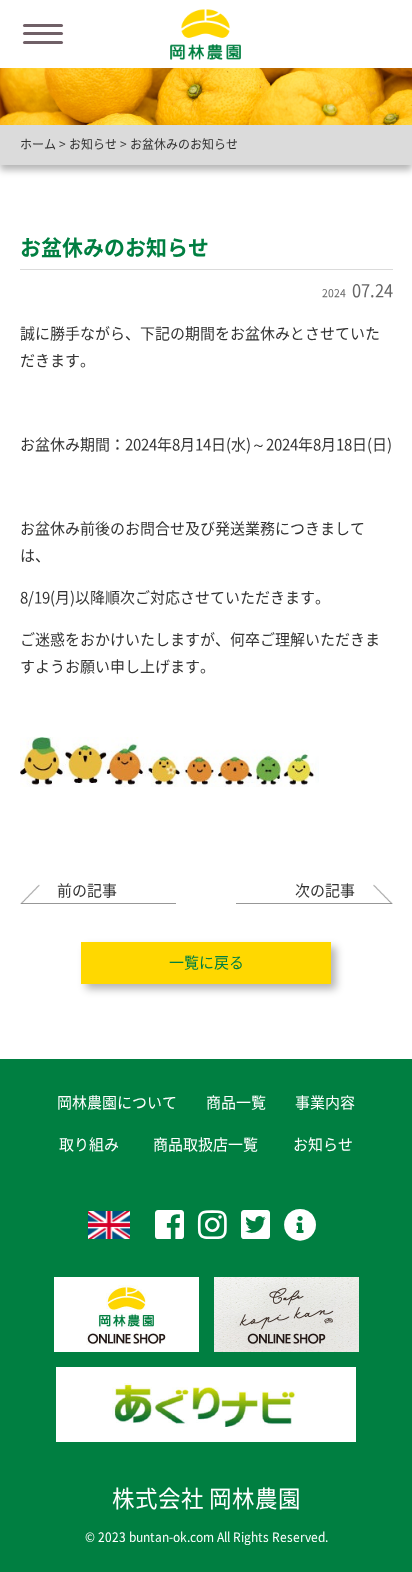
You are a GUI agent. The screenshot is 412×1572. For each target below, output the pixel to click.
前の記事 (87, 890)
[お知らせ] (300, 1224)
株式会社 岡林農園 (206, 1498)
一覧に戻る (206, 962)
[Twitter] (255, 1224)
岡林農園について (117, 1102)
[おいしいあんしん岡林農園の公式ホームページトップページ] (205, 32)
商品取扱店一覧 (205, 1144)
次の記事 (325, 890)
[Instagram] (212, 1224)
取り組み (89, 1144)
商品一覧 (236, 1102)
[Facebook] (169, 1224)
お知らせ (323, 1144)
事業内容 (325, 1102)
